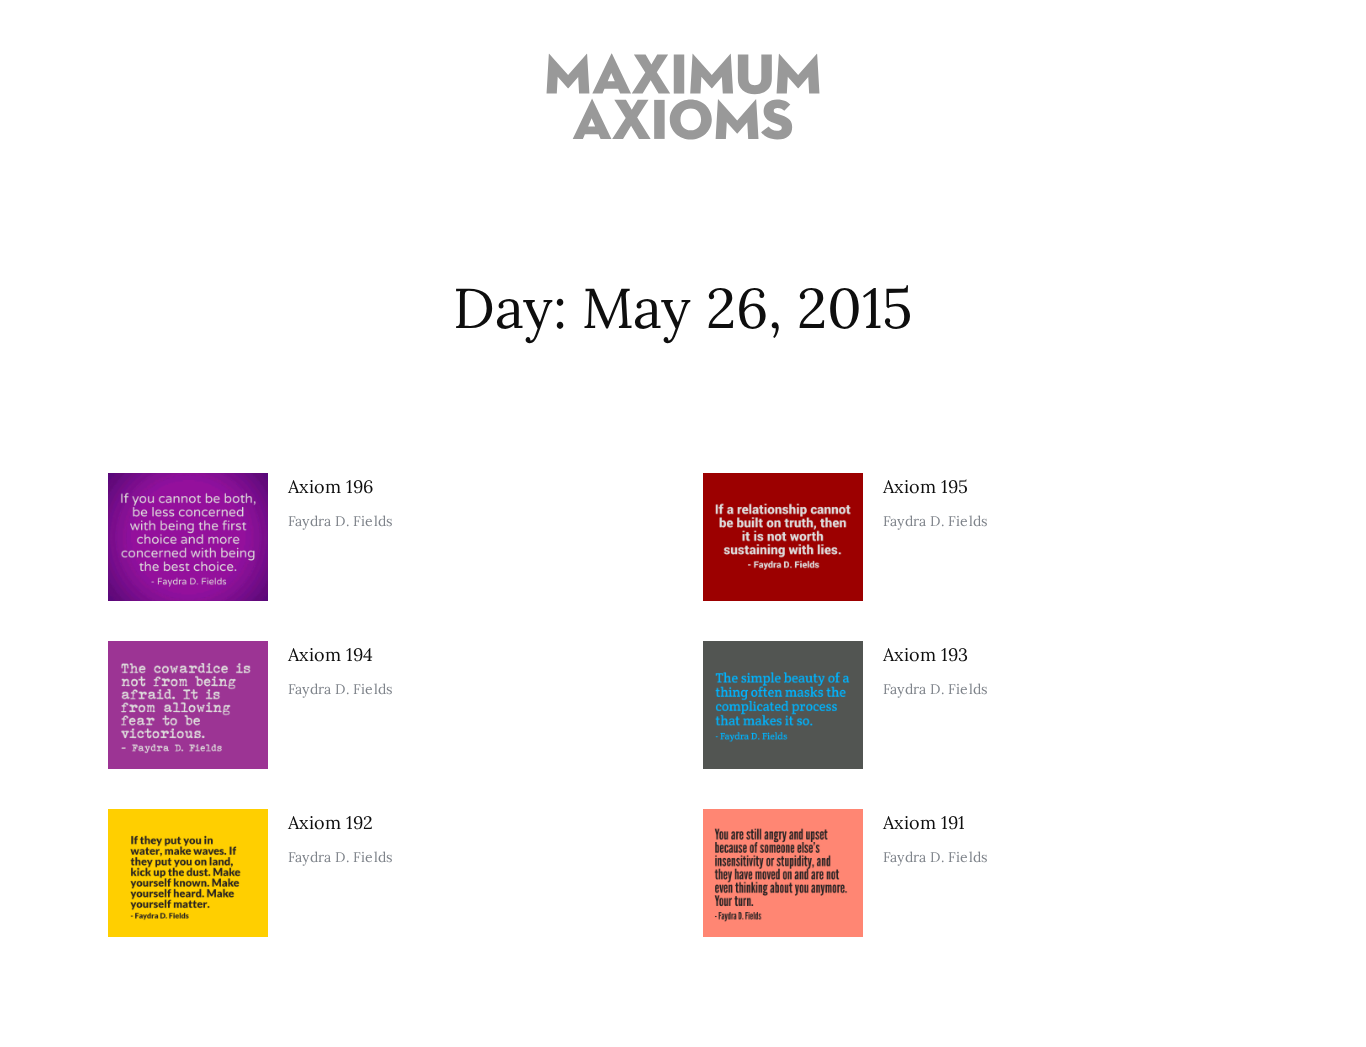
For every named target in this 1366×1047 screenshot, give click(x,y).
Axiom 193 (925, 654)
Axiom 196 (330, 486)
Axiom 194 (330, 654)
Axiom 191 (924, 822)
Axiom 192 (330, 822)
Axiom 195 (925, 486)
